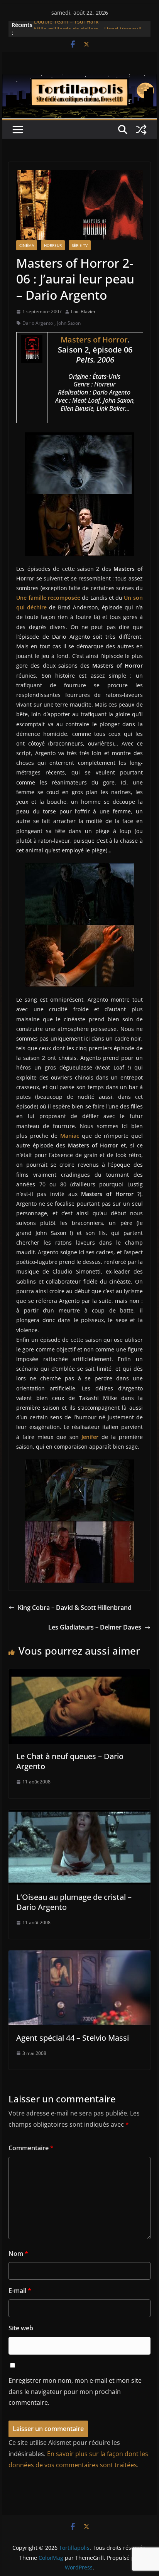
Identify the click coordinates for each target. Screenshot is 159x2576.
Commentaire (31, 2148)
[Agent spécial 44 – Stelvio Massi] (79, 1956)
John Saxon (69, 323)
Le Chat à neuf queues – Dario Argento (70, 1761)
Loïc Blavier (83, 311)
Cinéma (27, 245)
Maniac (70, 1136)
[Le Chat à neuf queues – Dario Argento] (79, 1675)
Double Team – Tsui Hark (66, 25)
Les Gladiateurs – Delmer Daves (95, 1627)
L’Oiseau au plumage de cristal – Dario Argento (74, 1902)
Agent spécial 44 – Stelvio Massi (73, 2038)
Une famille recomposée (48, 598)
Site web (21, 2328)
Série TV (80, 245)
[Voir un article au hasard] (141, 130)
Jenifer (90, 1437)
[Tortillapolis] (79, 80)
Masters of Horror (94, 340)
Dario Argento (38, 323)
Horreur (53, 245)
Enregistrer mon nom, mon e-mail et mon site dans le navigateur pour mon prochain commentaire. (75, 2392)
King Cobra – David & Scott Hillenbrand (75, 1608)
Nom (18, 2254)
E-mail (20, 2291)
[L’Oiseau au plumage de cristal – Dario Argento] (79, 1815)
